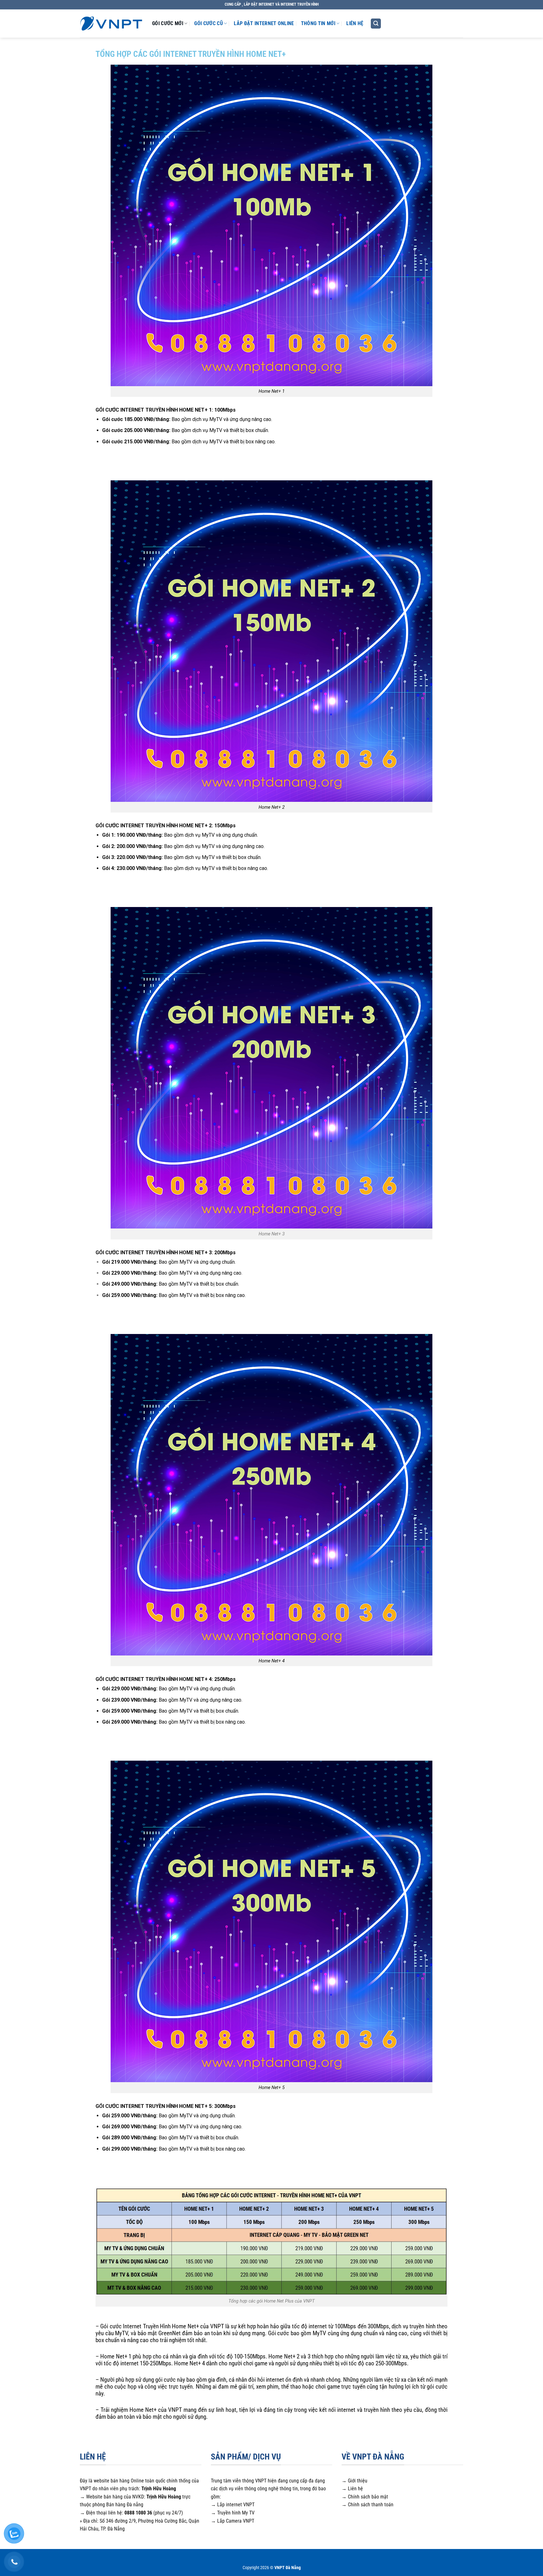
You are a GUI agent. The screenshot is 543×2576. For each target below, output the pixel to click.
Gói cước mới (168, 23)
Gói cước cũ (208, 23)
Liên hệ (355, 23)
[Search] (376, 24)
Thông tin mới (318, 23)
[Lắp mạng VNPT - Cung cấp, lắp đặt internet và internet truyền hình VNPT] (111, 23)
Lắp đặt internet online (264, 23)
